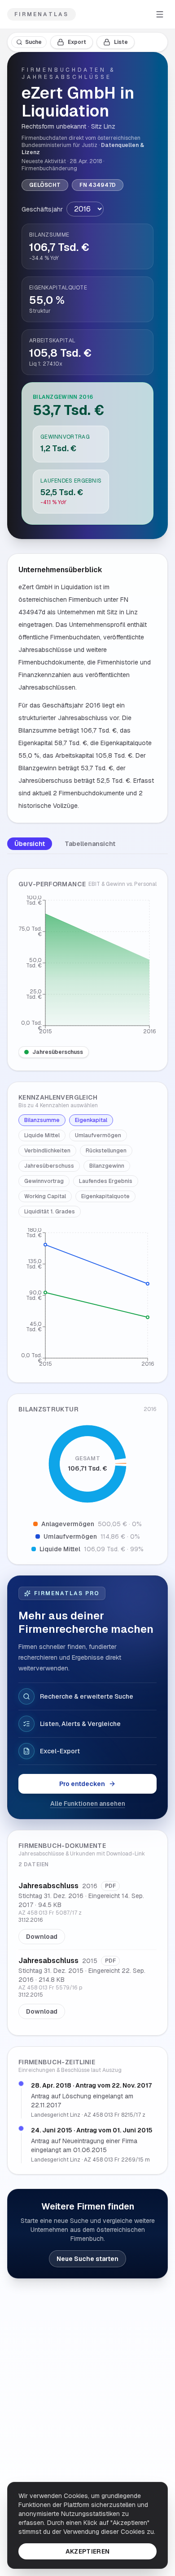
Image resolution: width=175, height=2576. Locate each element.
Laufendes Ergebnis (106, 1181)
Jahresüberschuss (58, 1052)
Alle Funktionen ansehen (88, 1804)
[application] (87, 967)
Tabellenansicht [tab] (90, 844)
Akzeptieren (88, 2551)
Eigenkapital (91, 1120)
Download (42, 1937)
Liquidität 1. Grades (50, 1212)
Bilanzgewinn (107, 1166)
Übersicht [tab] (30, 844)
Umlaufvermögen (98, 1135)
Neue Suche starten (87, 2259)
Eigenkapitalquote (105, 1196)
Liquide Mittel (42, 1135)
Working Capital (45, 1196)
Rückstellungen (106, 1151)
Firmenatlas (42, 14)
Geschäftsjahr (42, 209)
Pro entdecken (82, 1784)
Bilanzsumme (42, 1120)
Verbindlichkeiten (47, 1151)
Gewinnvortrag (44, 1181)
